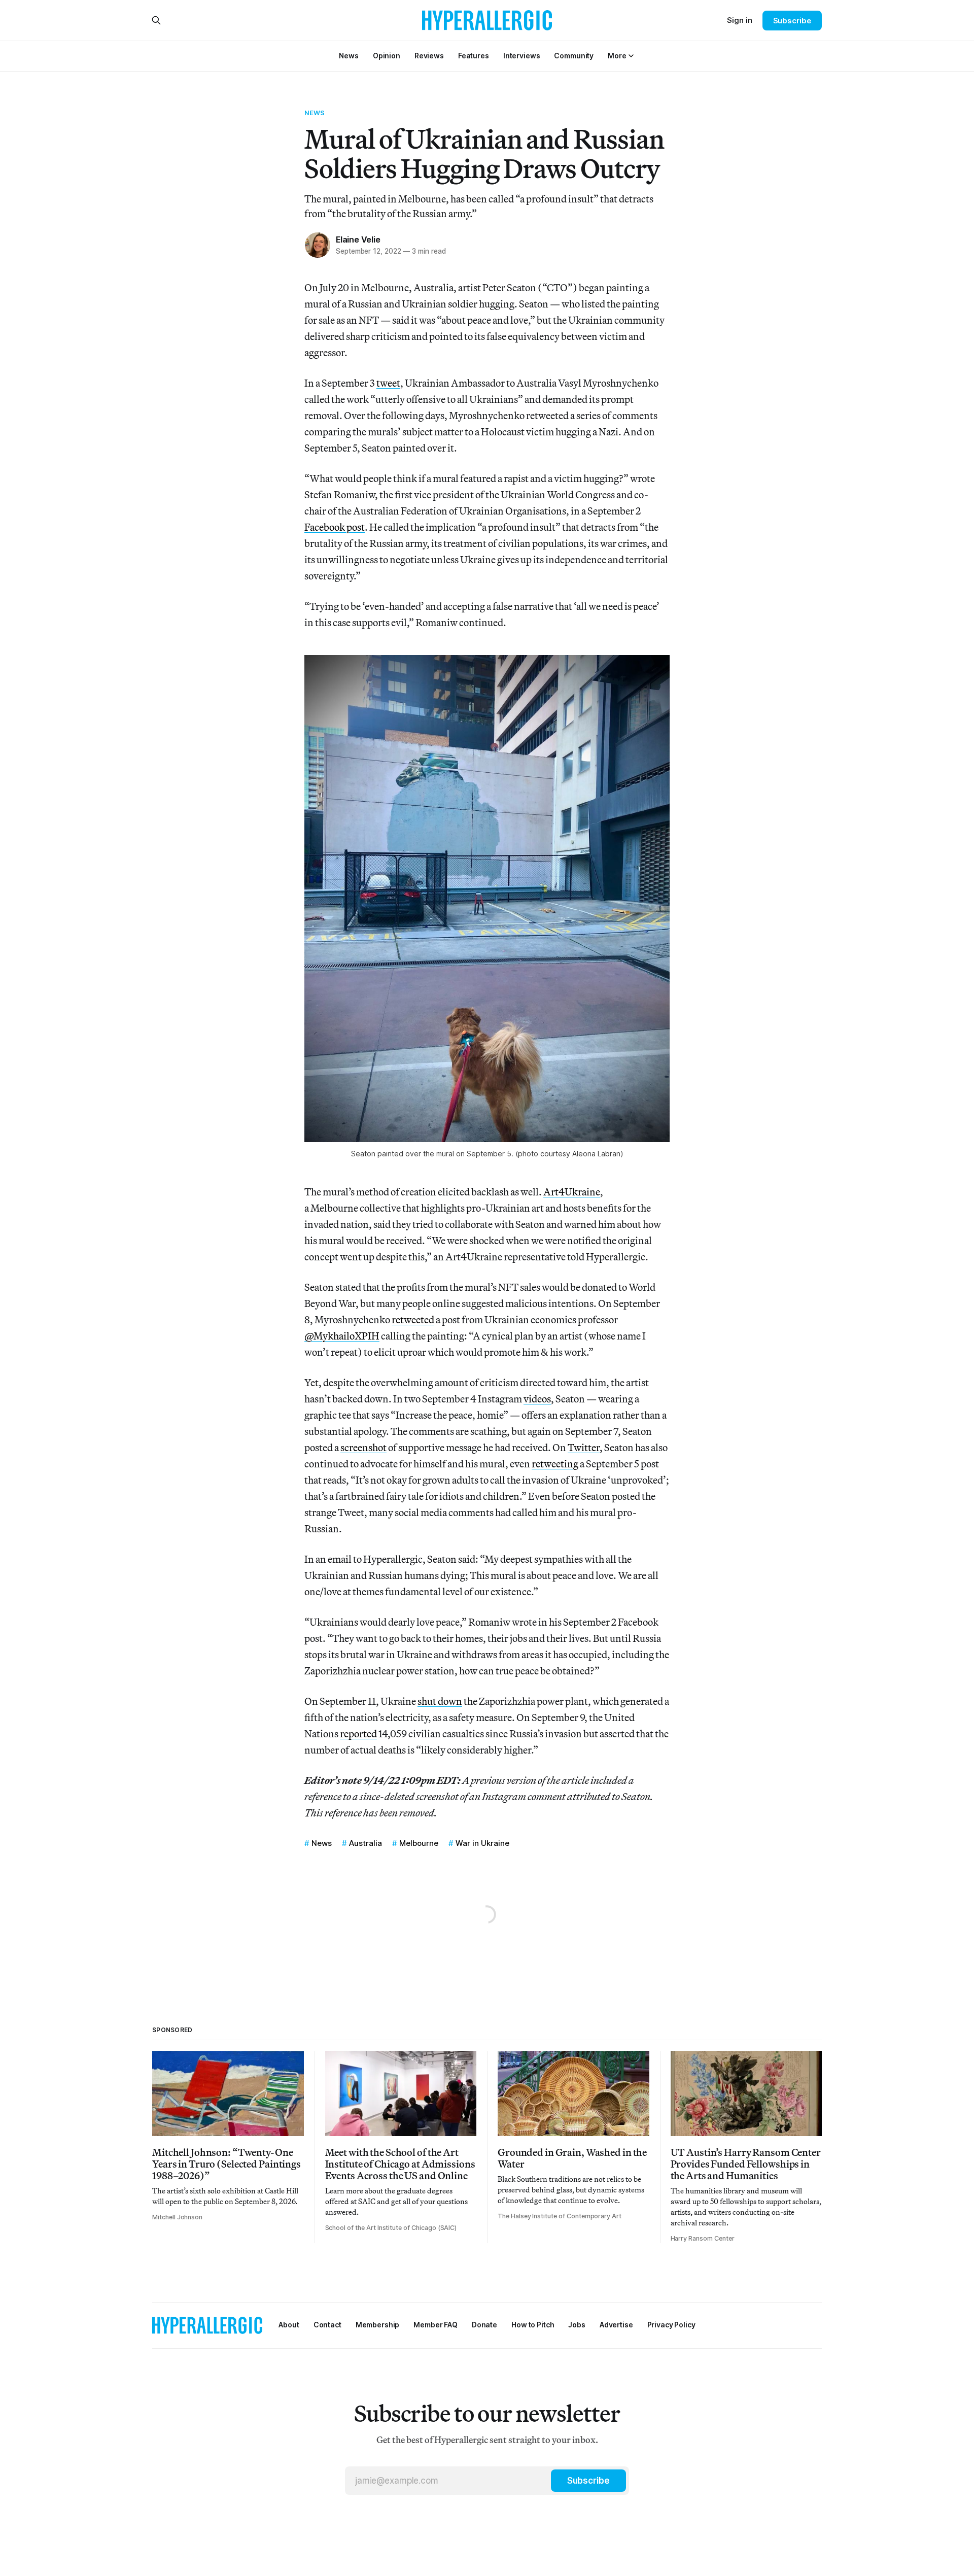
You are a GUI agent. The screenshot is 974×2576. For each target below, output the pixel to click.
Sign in (740, 20)
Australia (366, 1843)
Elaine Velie (358, 239)
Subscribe (792, 21)
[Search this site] (156, 20)
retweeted (413, 1319)
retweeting (555, 1464)
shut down (440, 1701)
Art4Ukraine (572, 1192)
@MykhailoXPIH (342, 1336)
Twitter (584, 1447)
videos (537, 1399)
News (315, 113)
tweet (388, 383)
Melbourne (419, 1843)
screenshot (363, 1447)
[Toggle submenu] (631, 56)
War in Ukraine (482, 1843)
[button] (617, 56)
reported (358, 1733)
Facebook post (335, 527)
